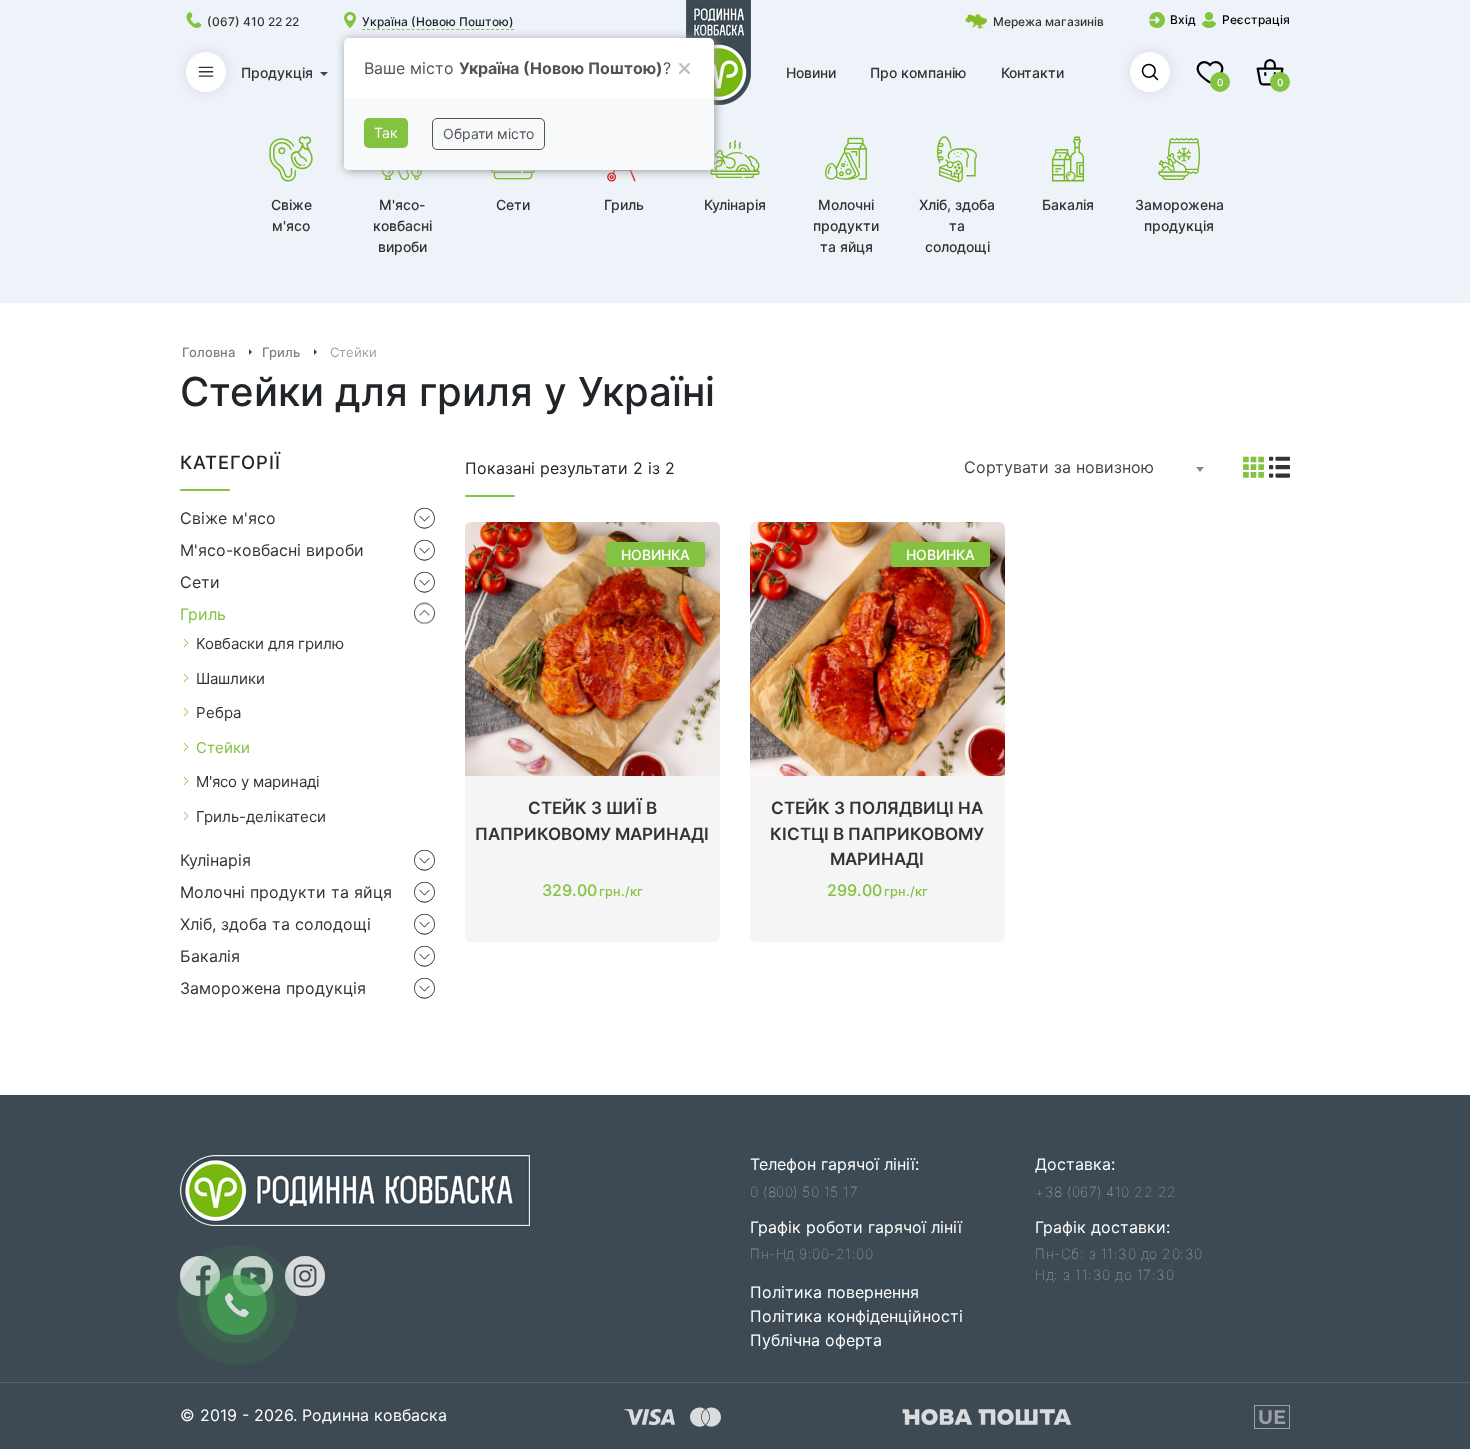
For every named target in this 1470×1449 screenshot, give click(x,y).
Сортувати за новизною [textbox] (1059, 467)
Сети (200, 582)
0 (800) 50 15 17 (804, 1191)
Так (386, 132)
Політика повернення (834, 1292)
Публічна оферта (816, 1340)
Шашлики (230, 678)
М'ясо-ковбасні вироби (272, 550)
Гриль (203, 614)
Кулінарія (215, 860)
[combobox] (1085, 468)
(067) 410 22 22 (253, 21)
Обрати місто (488, 133)
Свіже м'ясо (228, 518)
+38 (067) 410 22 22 (1106, 1191)
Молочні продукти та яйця (286, 892)
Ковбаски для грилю (270, 643)
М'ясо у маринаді (258, 781)
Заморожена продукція (273, 988)
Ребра (218, 712)
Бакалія (210, 956)
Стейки (223, 747)
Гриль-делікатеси (261, 816)
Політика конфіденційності (856, 1316)
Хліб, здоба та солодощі (275, 924)
